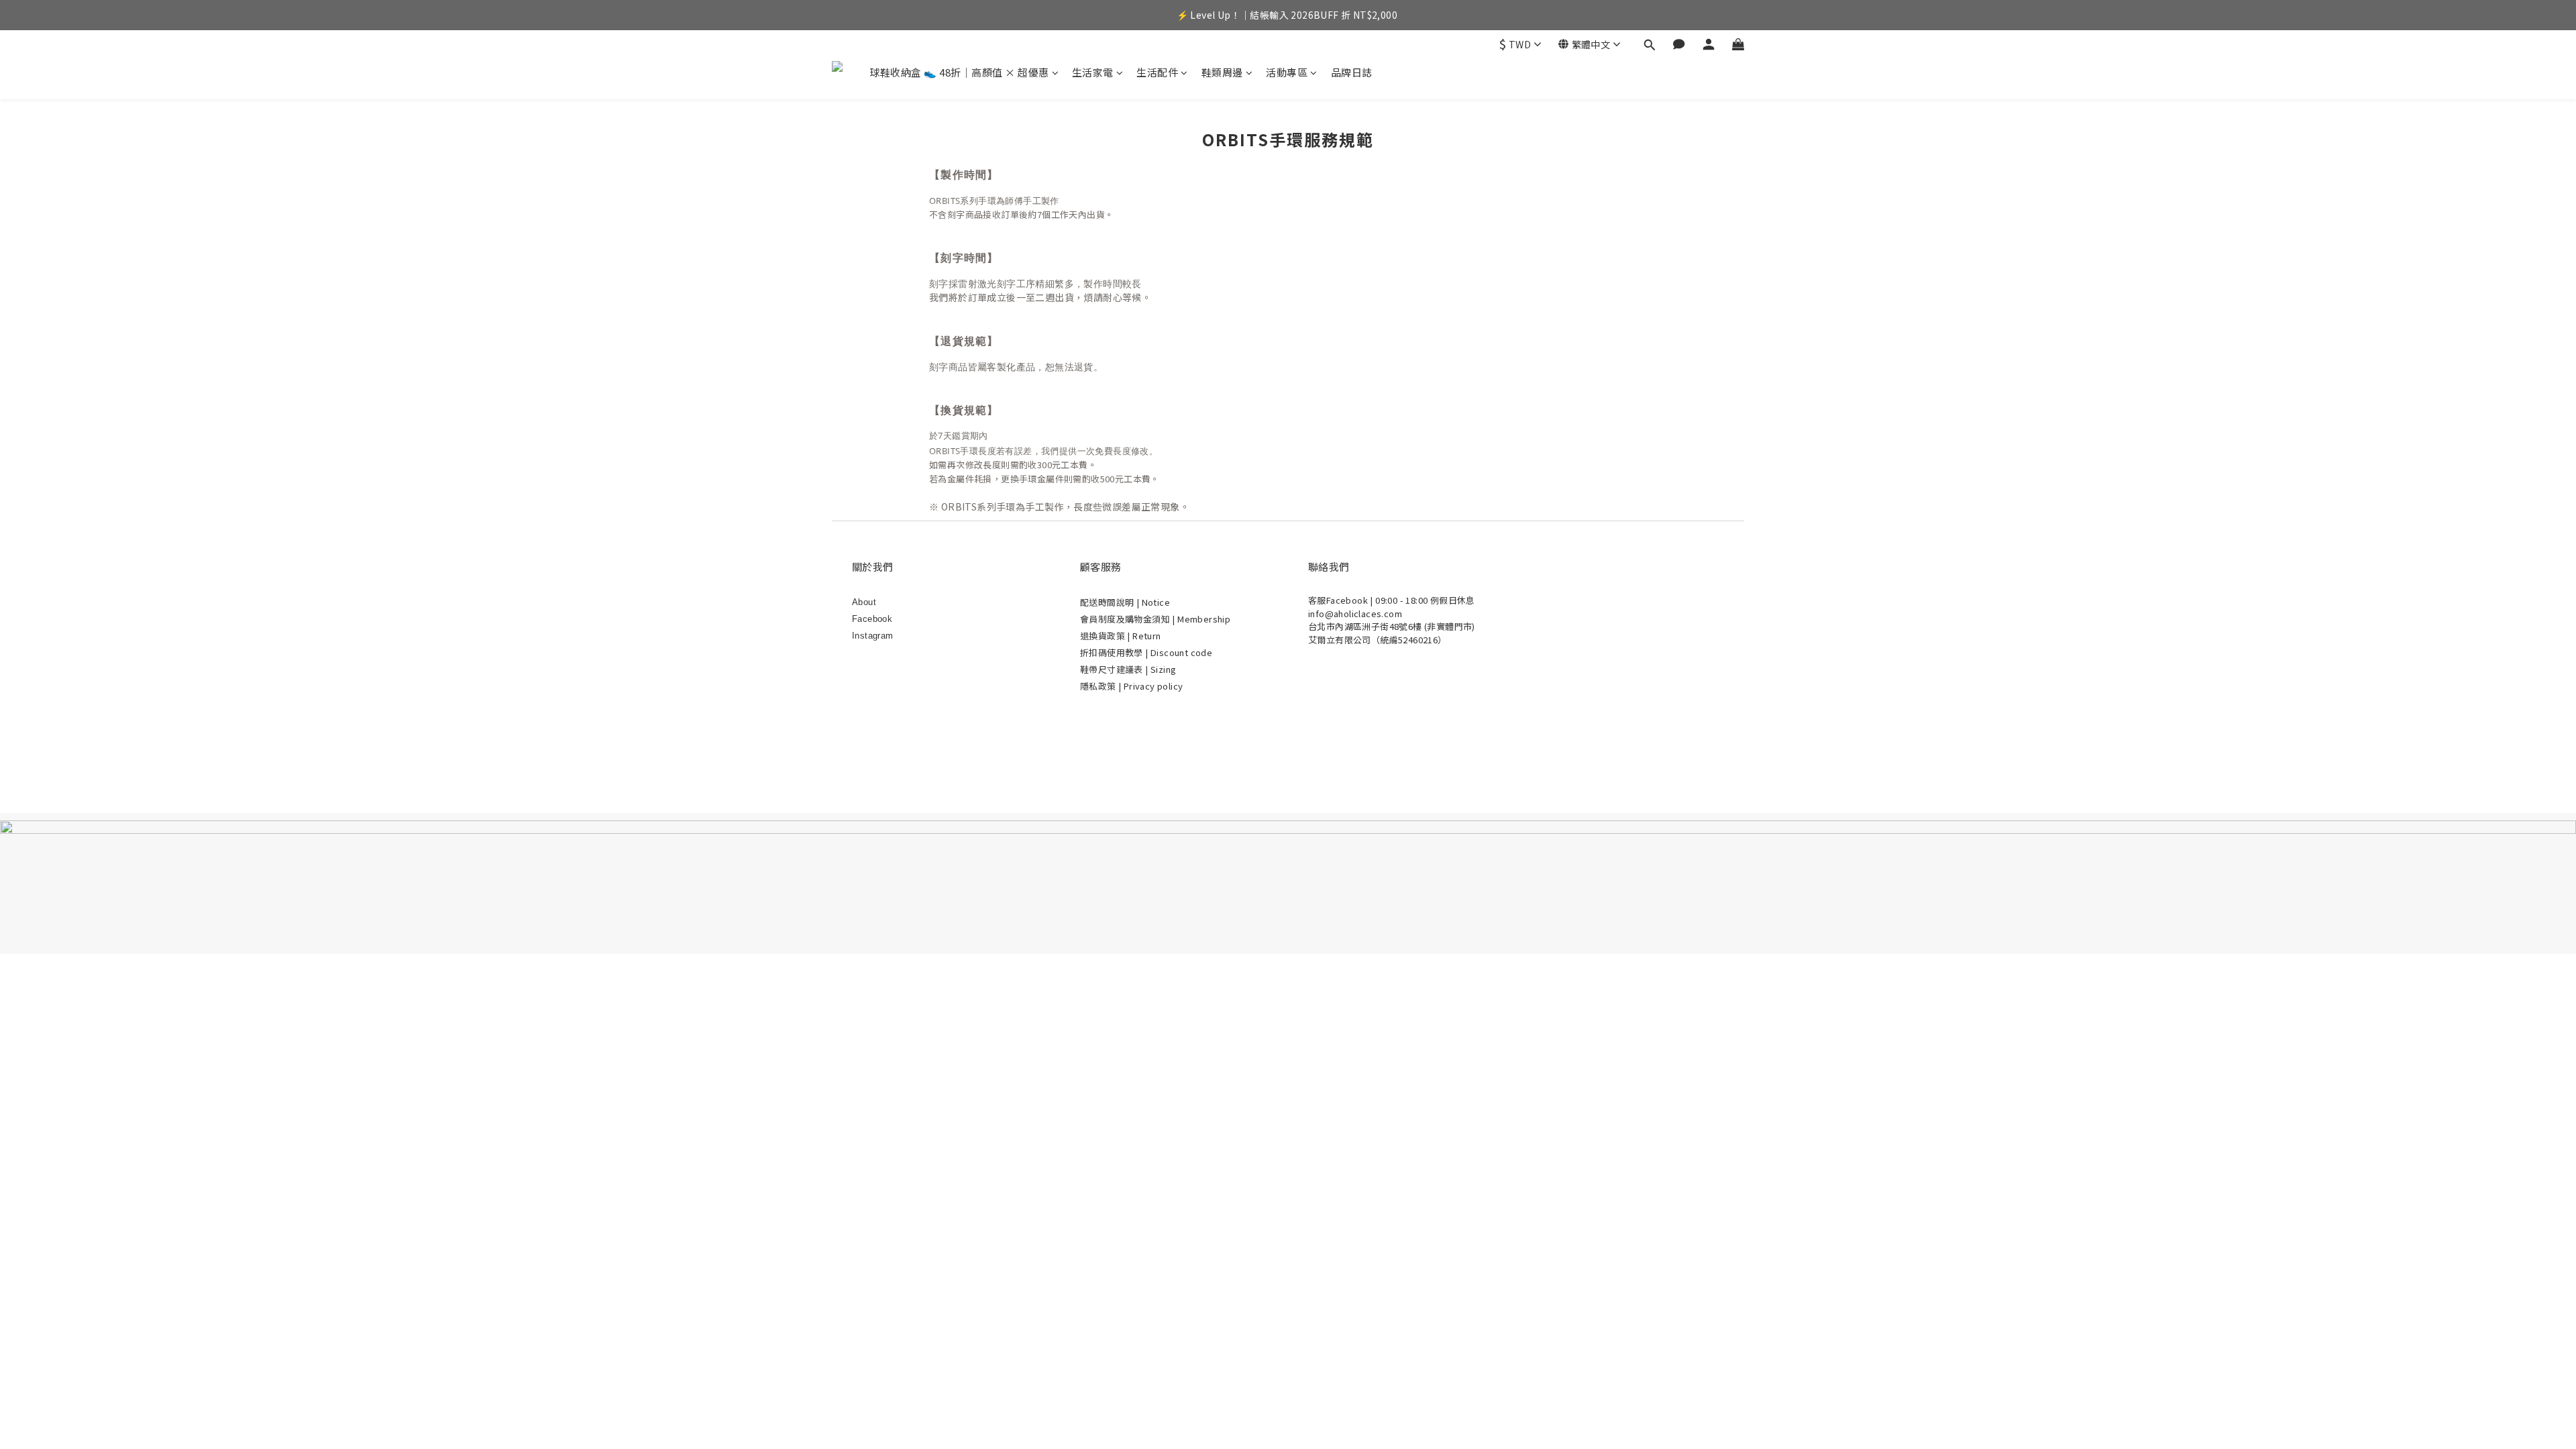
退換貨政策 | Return (1121, 636)
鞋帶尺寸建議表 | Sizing (1128, 669)
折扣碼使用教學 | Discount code (1146, 652)
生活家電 (1093, 72)
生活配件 (1157, 72)
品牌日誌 (1352, 72)
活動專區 (1287, 72)
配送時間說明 (1108, 602)
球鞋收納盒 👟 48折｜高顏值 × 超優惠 (959, 72)
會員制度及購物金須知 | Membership (1155, 619)
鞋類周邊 (1222, 72)
